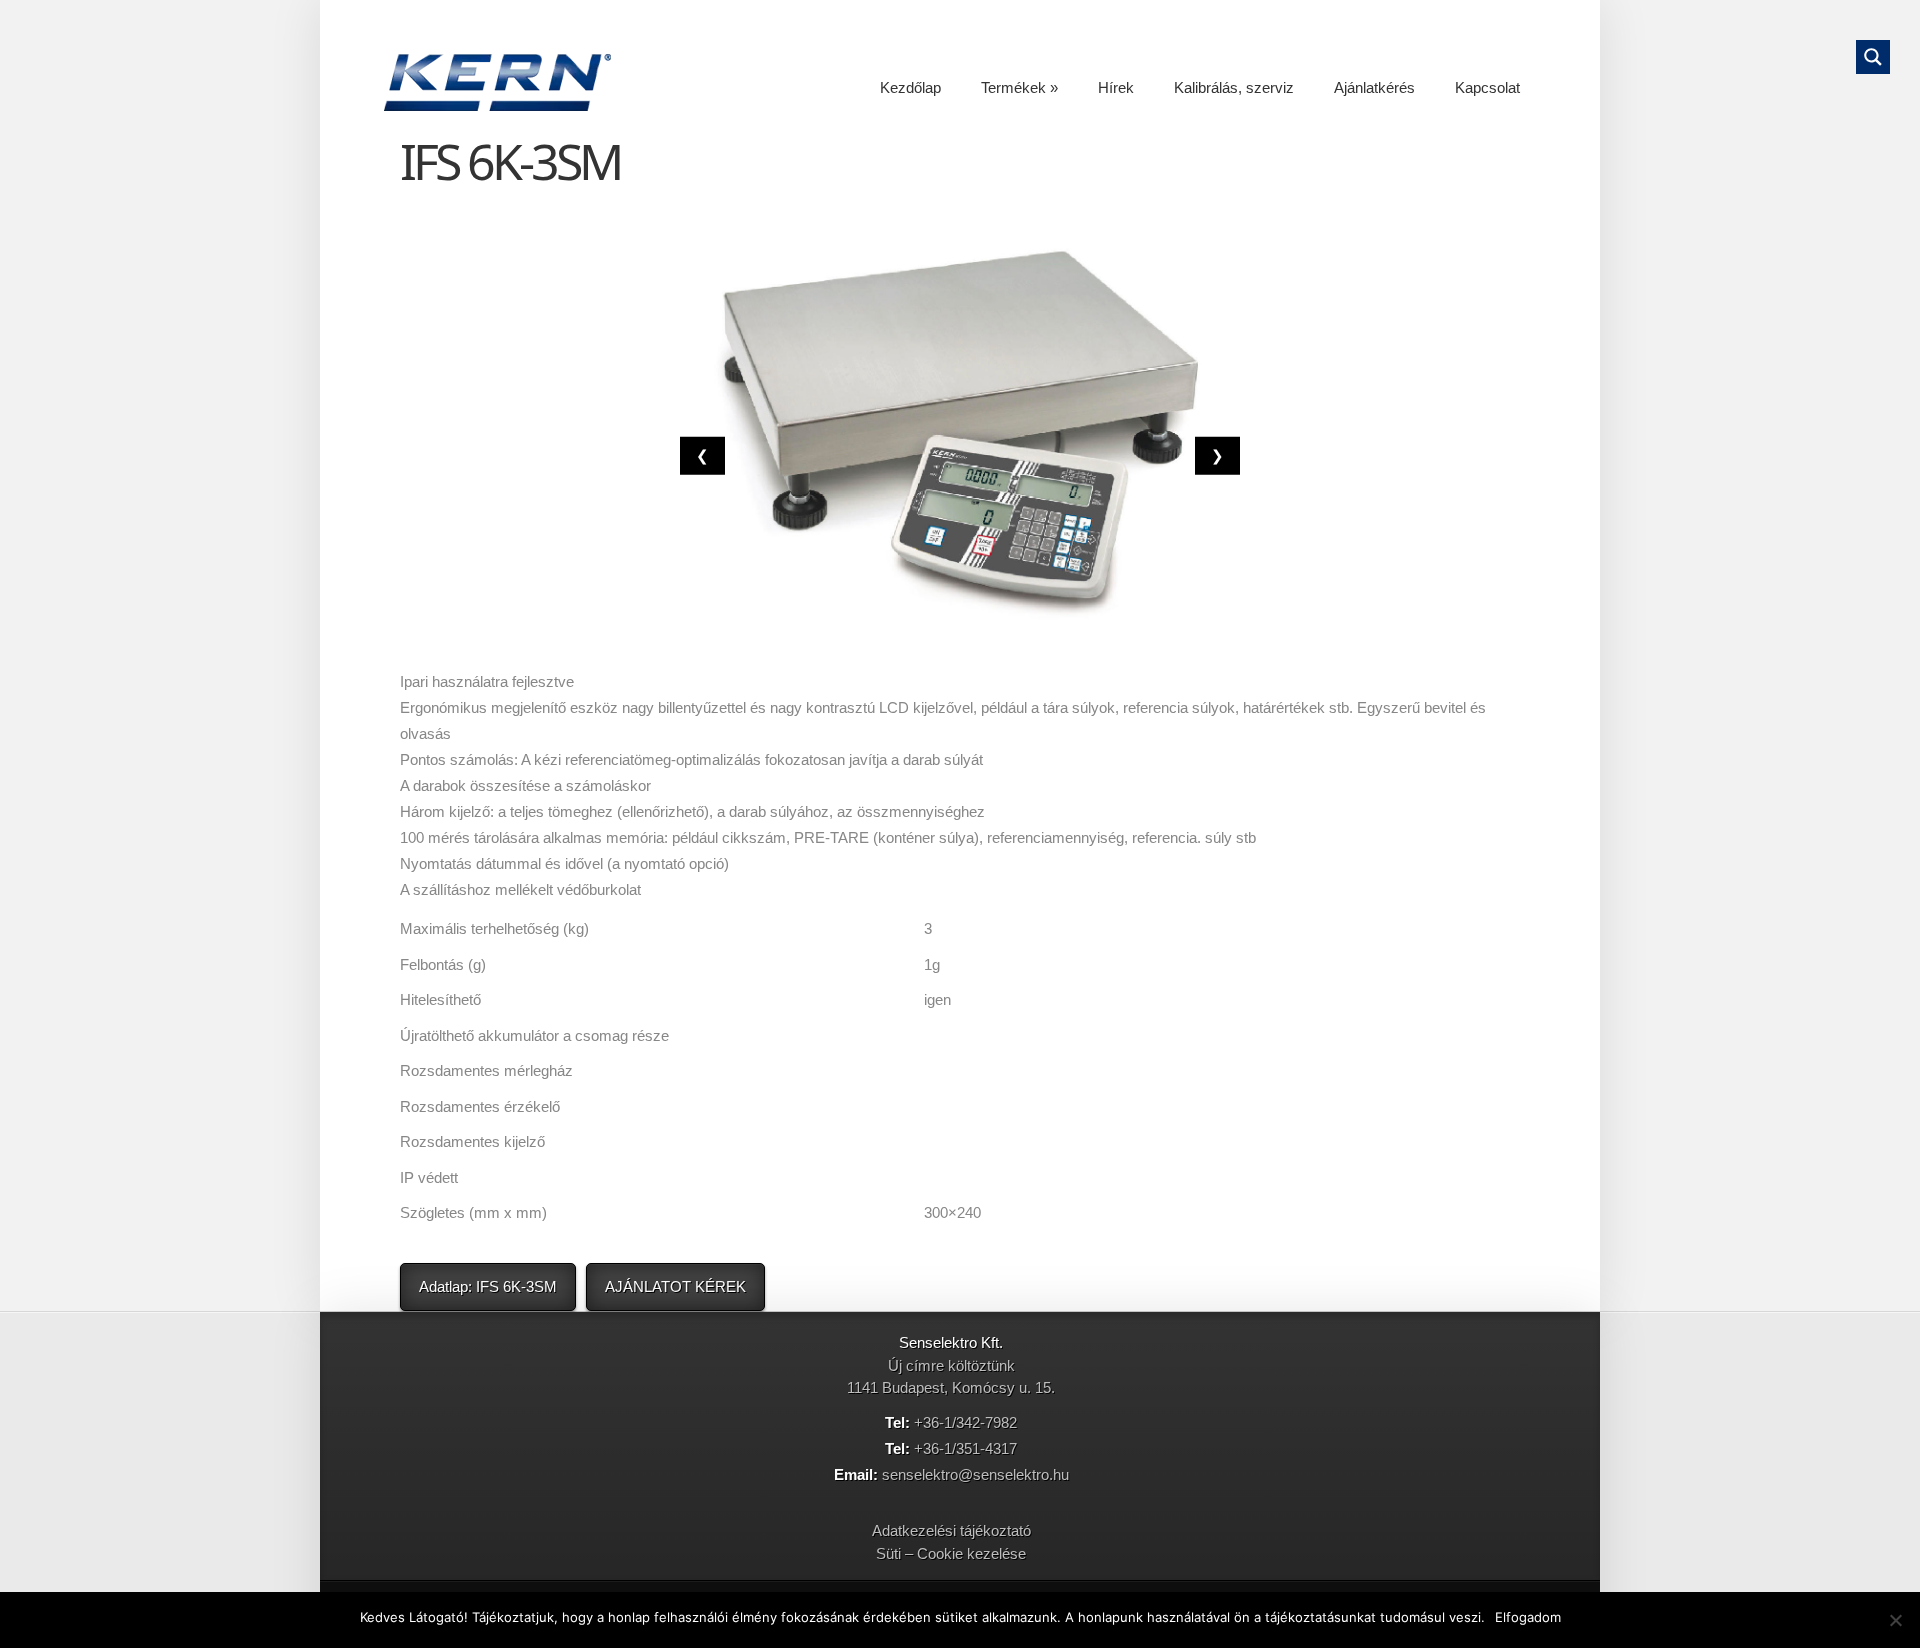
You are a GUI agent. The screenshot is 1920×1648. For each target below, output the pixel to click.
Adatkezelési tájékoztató (951, 1530)
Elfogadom (1528, 1617)
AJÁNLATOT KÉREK (675, 1286)
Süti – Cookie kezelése (951, 1553)
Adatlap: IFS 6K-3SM (488, 1286)
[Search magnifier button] (1873, 57)
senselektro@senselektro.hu (975, 1474)
